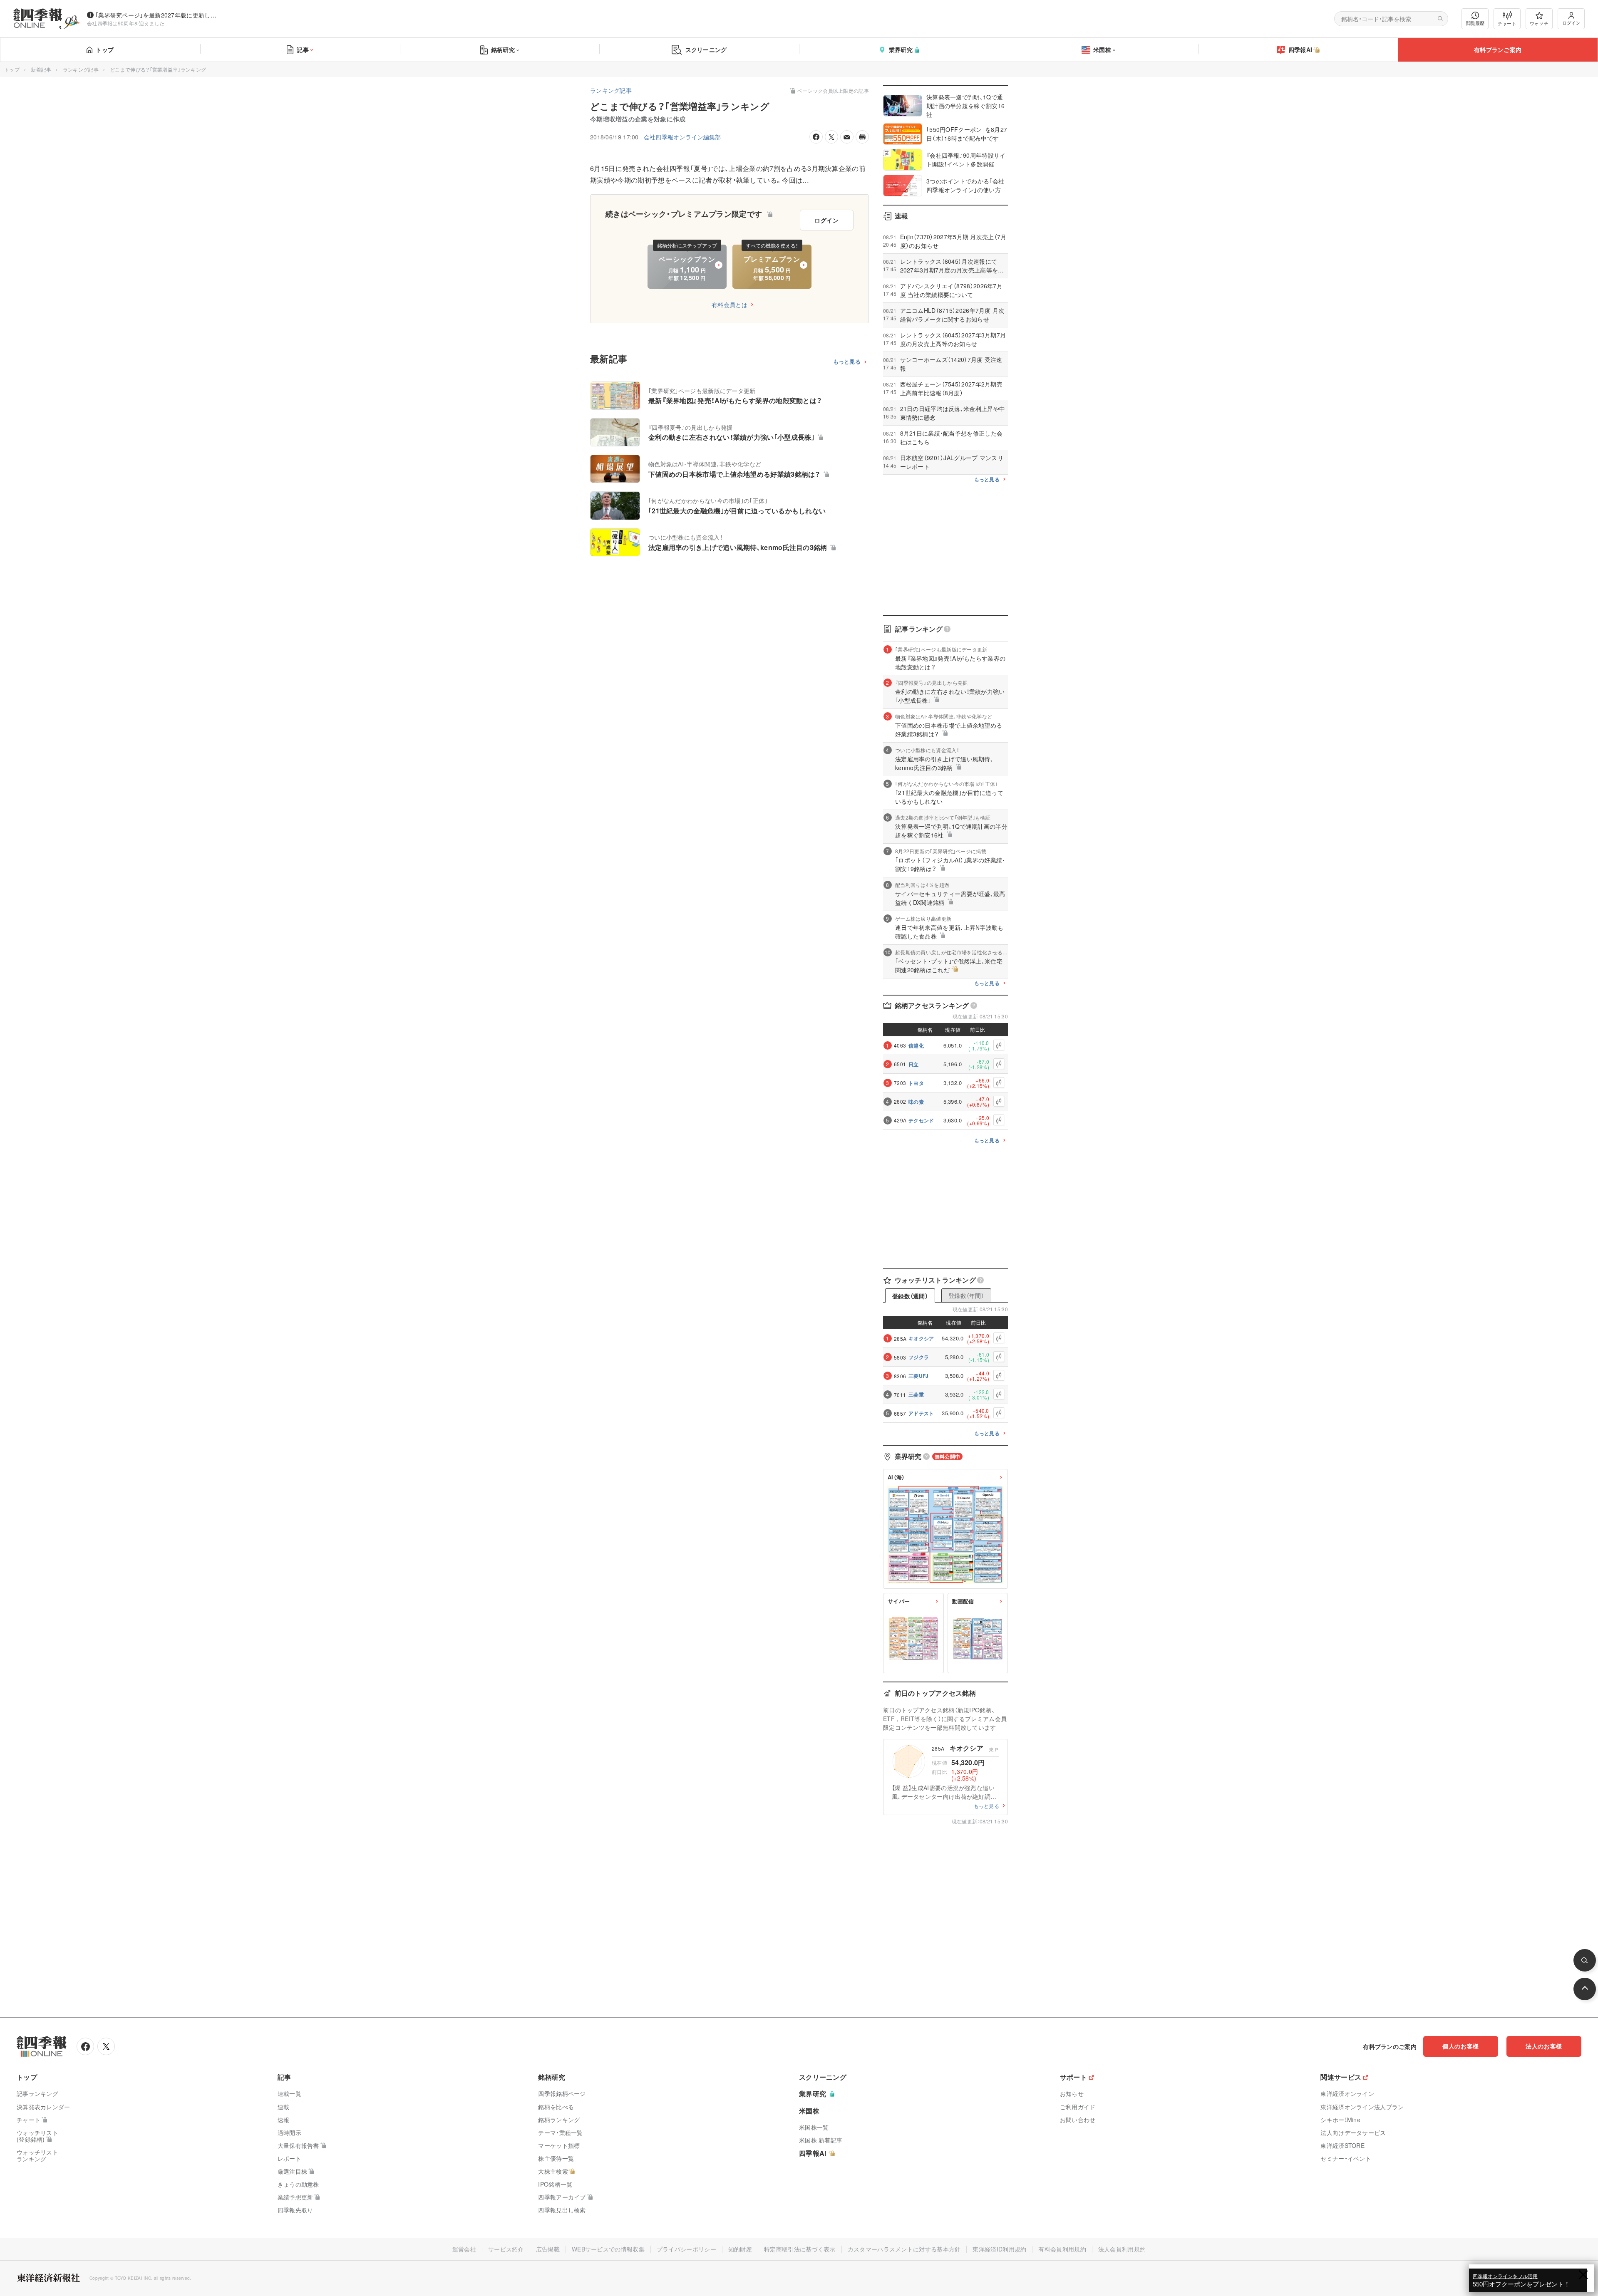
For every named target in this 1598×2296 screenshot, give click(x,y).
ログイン (1571, 22)
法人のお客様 (1544, 2046)
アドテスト (921, 1413)
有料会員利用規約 (1062, 2249)
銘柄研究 (503, 50)
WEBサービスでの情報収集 (608, 2249)
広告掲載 (548, 2249)
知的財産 (740, 2249)
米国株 (1102, 50)
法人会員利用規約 (1122, 2249)
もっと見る (847, 362)
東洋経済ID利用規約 (999, 2249)
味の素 (916, 1102)
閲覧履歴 (1475, 23)
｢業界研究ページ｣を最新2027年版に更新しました (158, 15)
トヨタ (916, 1083)
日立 (914, 1064)
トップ (105, 50)
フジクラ (919, 1357)
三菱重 (916, 1394)
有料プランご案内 (1498, 50)
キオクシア (921, 1338)
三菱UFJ (919, 1376)
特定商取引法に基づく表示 (800, 2249)
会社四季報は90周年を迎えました (126, 23)
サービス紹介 (506, 2249)
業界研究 (901, 50)
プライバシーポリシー (686, 2249)
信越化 (916, 1045)
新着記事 (41, 69)
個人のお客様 (1461, 2046)
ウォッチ (1539, 23)
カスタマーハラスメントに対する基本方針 (904, 2249)
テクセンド (921, 1120)
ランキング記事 (81, 69)
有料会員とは (730, 305)
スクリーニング (706, 50)
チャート (1507, 23)
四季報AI (1300, 50)
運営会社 (464, 2249)
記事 (303, 50)
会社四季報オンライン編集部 (682, 137)
